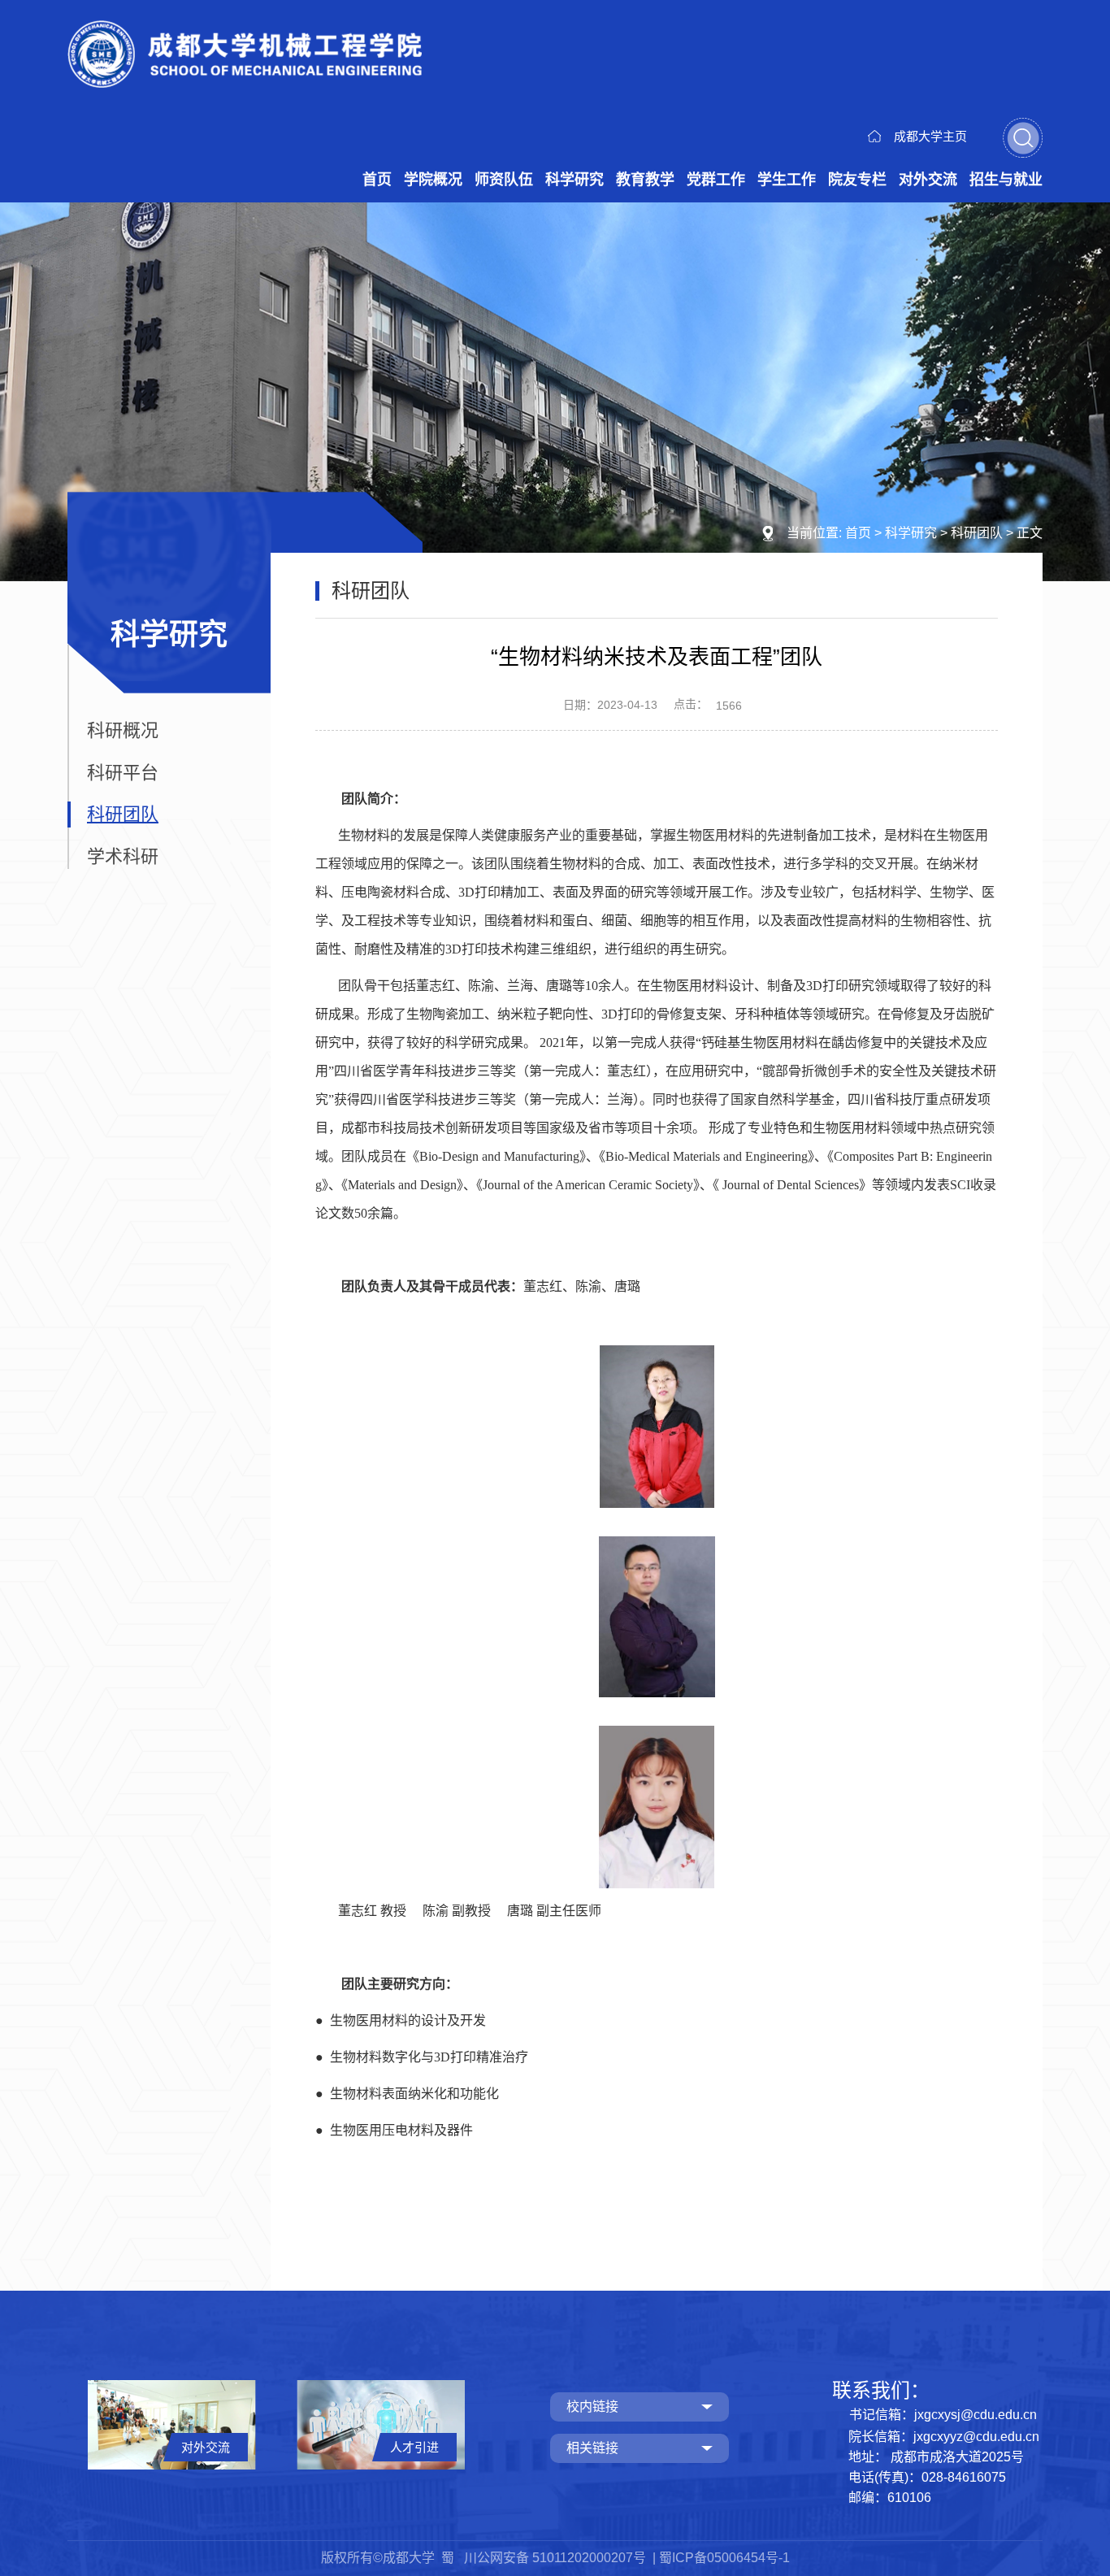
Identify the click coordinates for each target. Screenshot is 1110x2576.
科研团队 (977, 533)
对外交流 (928, 180)
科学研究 (575, 180)
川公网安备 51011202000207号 (557, 2558)
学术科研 (123, 856)
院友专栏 (857, 180)
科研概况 (123, 730)
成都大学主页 (930, 136)
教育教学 (645, 180)
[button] (1023, 138)
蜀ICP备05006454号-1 (724, 2558)
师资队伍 (504, 180)
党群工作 (716, 180)
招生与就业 (1006, 180)
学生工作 (787, 180)
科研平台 (123, 773)
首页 (377, 180)
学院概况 (433, 180)
